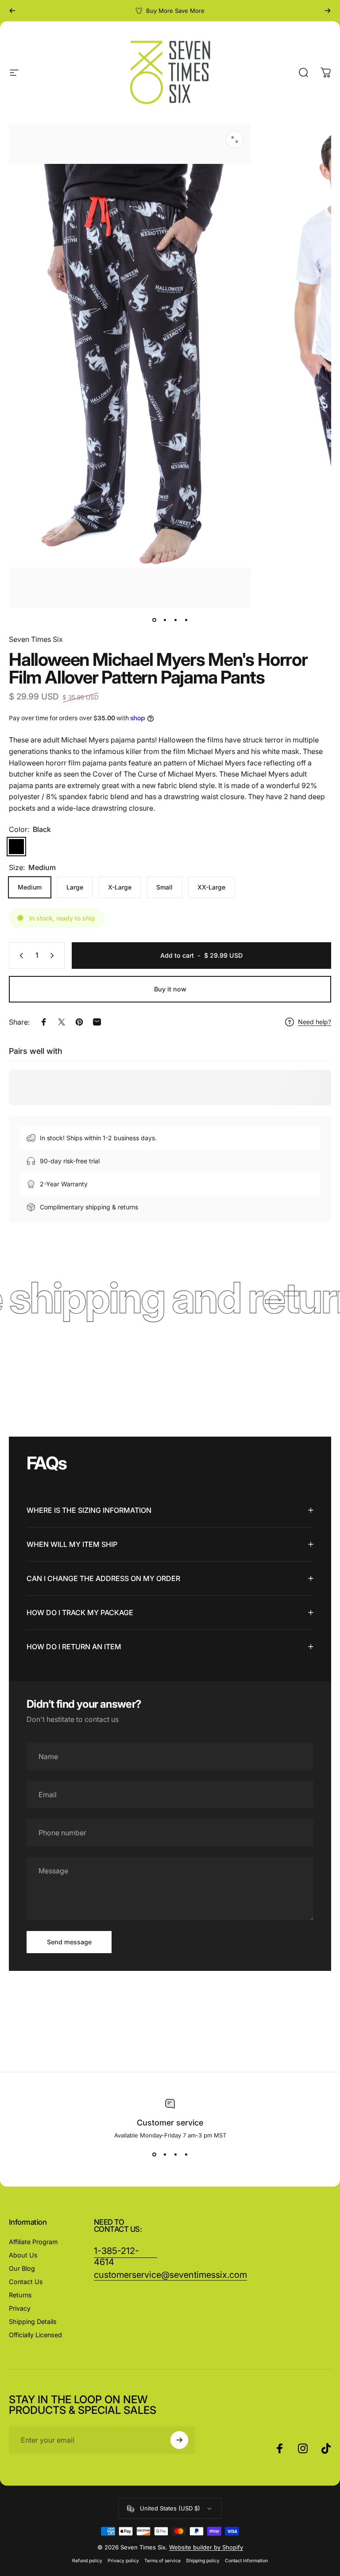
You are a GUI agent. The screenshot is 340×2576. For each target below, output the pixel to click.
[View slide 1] (154, 2155)
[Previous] (12, 11)
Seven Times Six (36, 639)
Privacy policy (123, 2561)
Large (75, 887)
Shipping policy (203, 2561)
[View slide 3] (175, 2155)
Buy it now (170, 989)
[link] (170, 2275)
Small (164, 887)
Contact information (246, 2561)
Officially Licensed (35, 2335)
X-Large (120, 887)
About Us (23, 2255)
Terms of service (162, 2561)
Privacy (20, 2308)
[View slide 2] (165, 2155)
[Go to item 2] (175, 620)
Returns (20, 2295)
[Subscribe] (179, 2440)
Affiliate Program (33, 2242)
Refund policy (87, 2561)
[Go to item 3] (186, 620)
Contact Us (26, 2282)
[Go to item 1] (165, 620)
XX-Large (211, 887)
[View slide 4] (186, 2155)
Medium (30, 887)
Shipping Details (33, 2322)
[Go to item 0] (154, 620)
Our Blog (22, 2268)
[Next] (328, 11)
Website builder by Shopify (206, 2547)
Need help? (315, 1022)
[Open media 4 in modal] (235, 140)
